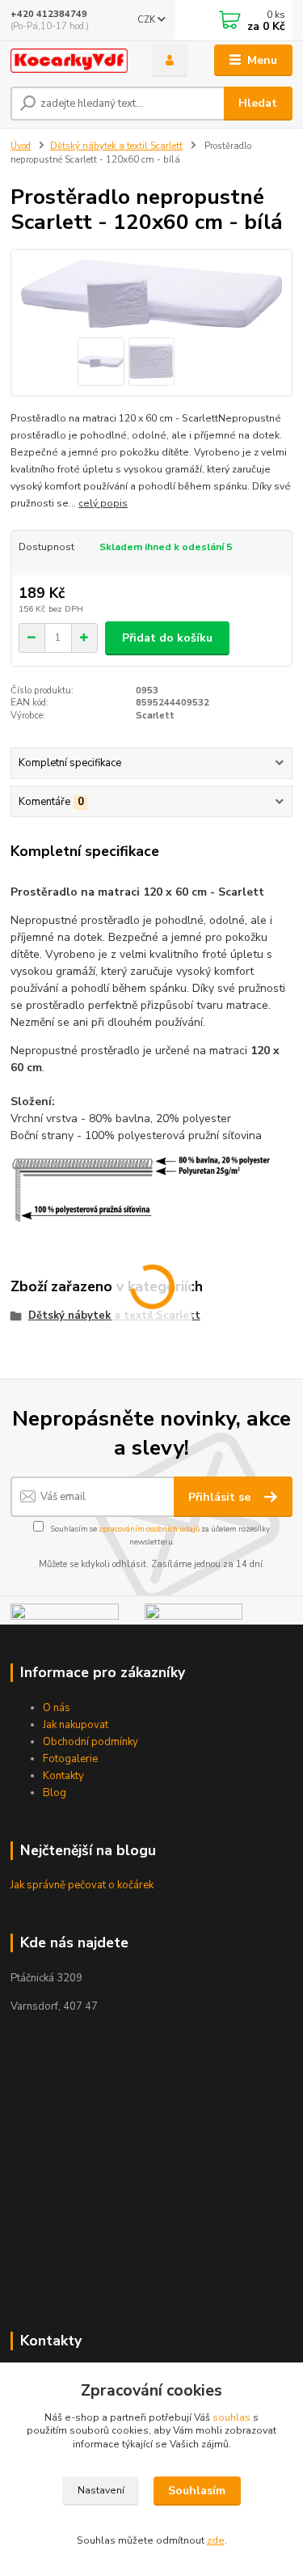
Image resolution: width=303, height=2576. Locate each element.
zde (216, 2540)
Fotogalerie (70, 1759)
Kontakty (63, 1776)
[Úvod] (69, 61)
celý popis (103, 503)
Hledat (258, 103)
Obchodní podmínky (90, 1742)
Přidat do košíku (167, 638)
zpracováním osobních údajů (149, 1529)
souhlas (231, 2417)
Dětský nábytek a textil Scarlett (116, 146)
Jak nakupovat (76, 1725)
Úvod (21, 146)
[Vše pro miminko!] (65, 1614)
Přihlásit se (221, 1497)
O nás (57, 1708)
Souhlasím (197, 2491)
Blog (55, 1793)
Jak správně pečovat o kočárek (82, 1885)
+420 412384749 (49, 14)
